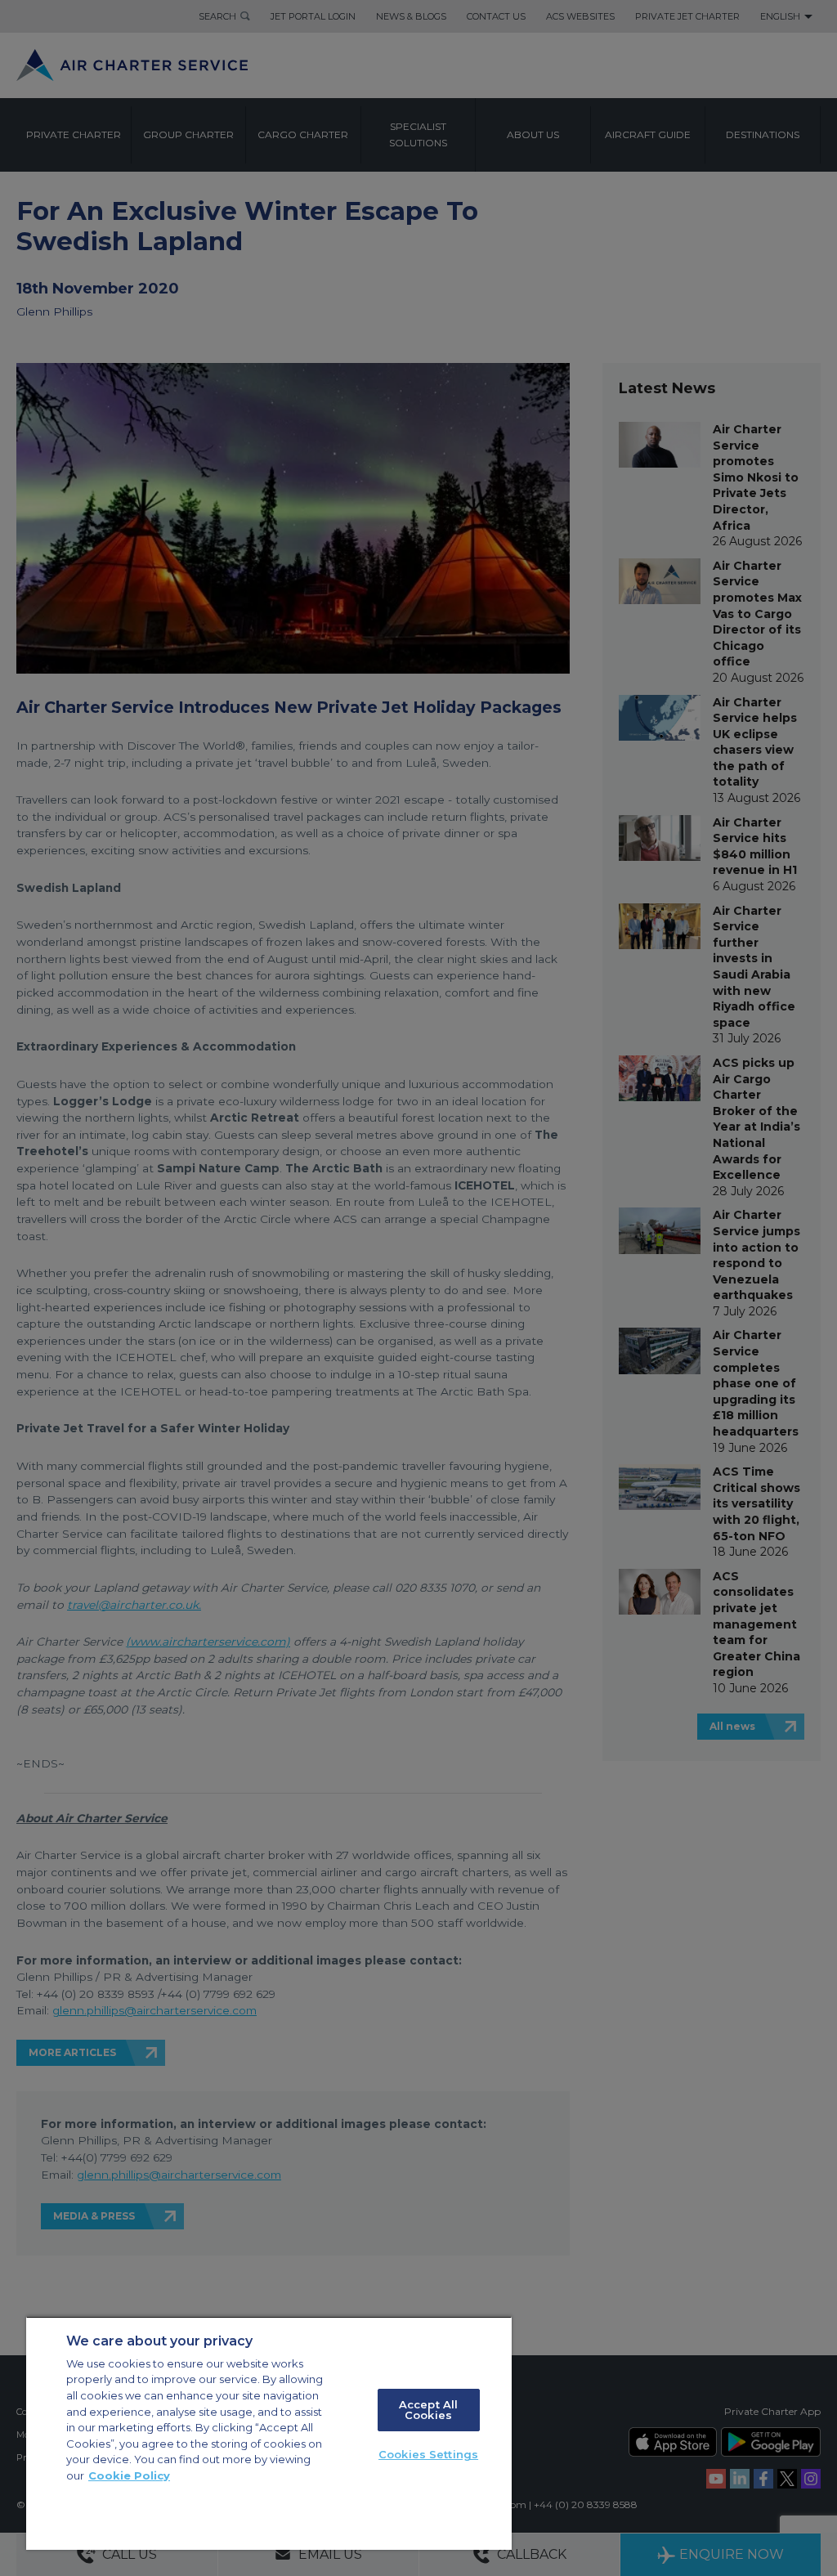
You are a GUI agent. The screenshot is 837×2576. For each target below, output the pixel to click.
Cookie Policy (129, 2475)
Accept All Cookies (428, 2410)
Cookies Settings (428, 2454)
